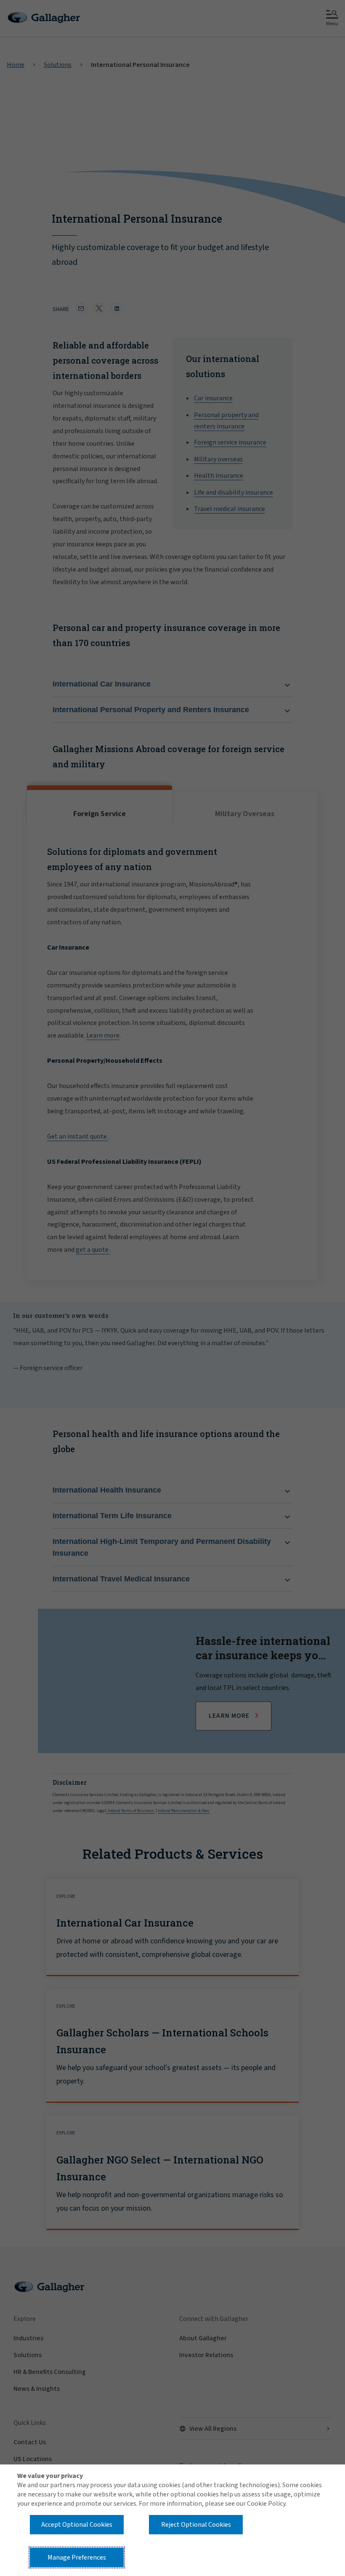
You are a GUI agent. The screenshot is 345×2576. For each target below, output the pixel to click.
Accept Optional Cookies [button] (77, 2525)
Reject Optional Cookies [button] (196, 2525)
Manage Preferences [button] (77, 2557)
